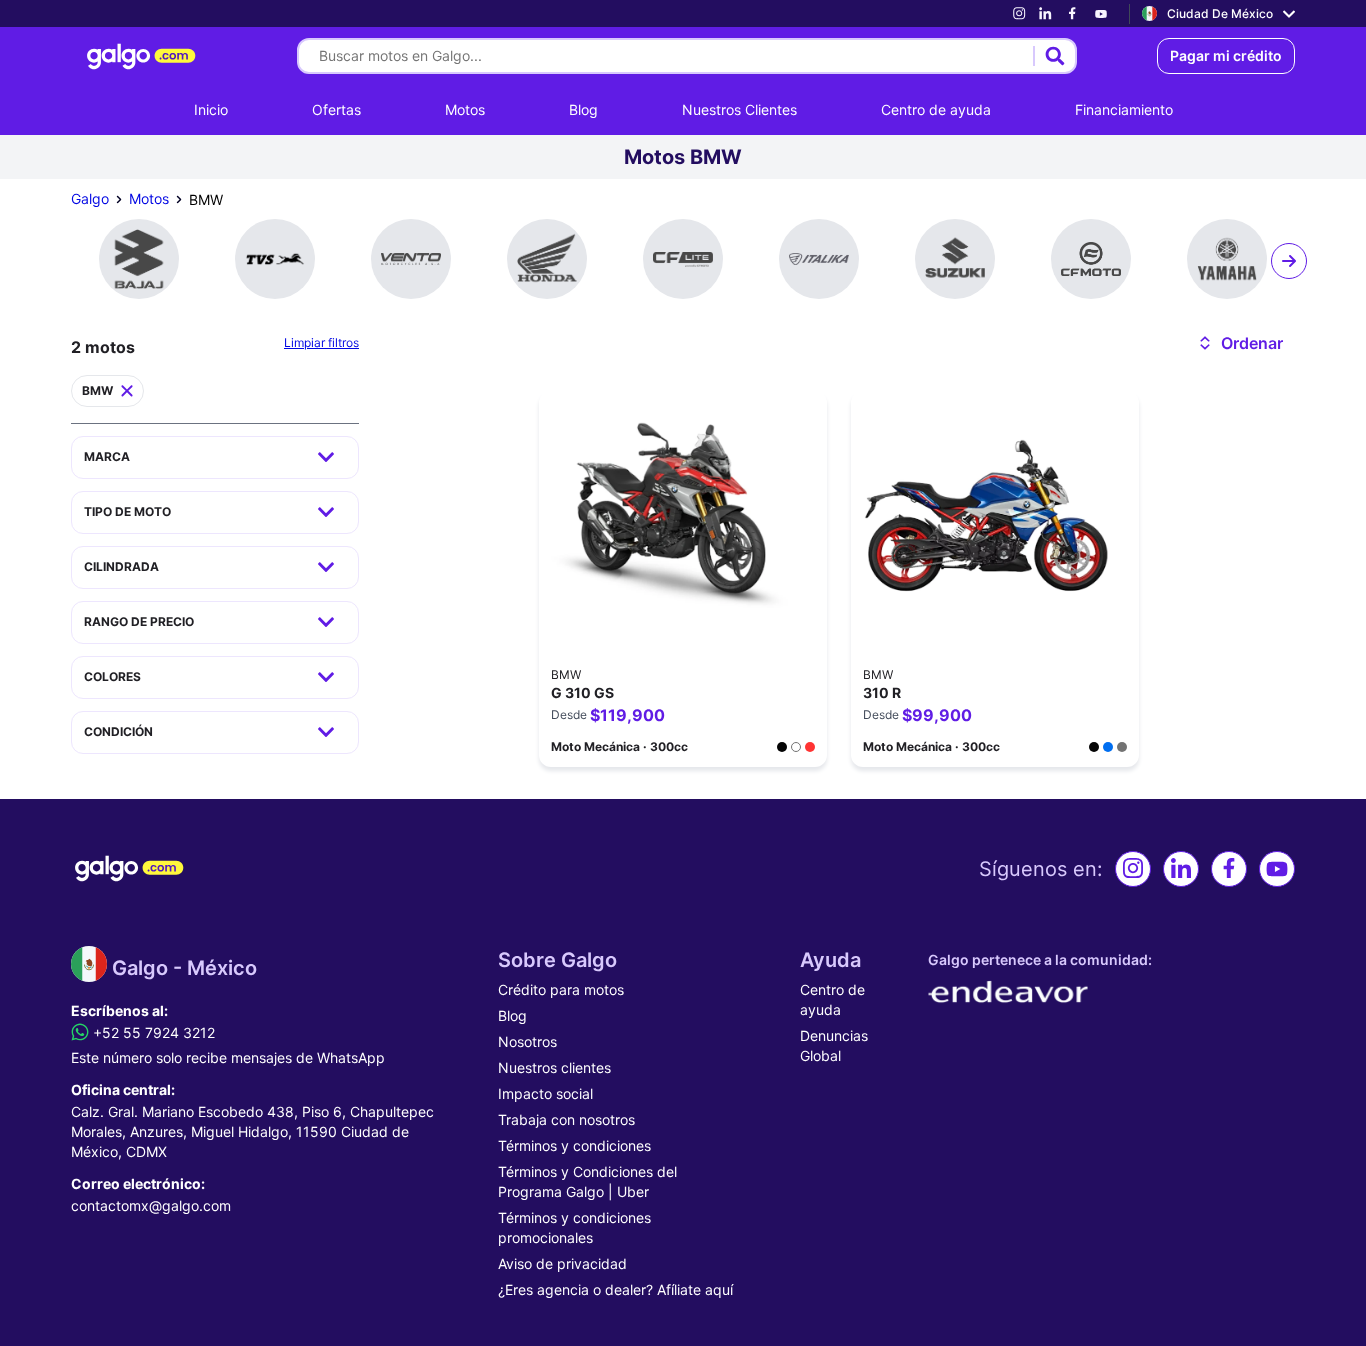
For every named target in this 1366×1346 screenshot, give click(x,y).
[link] (1019, 13)
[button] (1239, 343)
